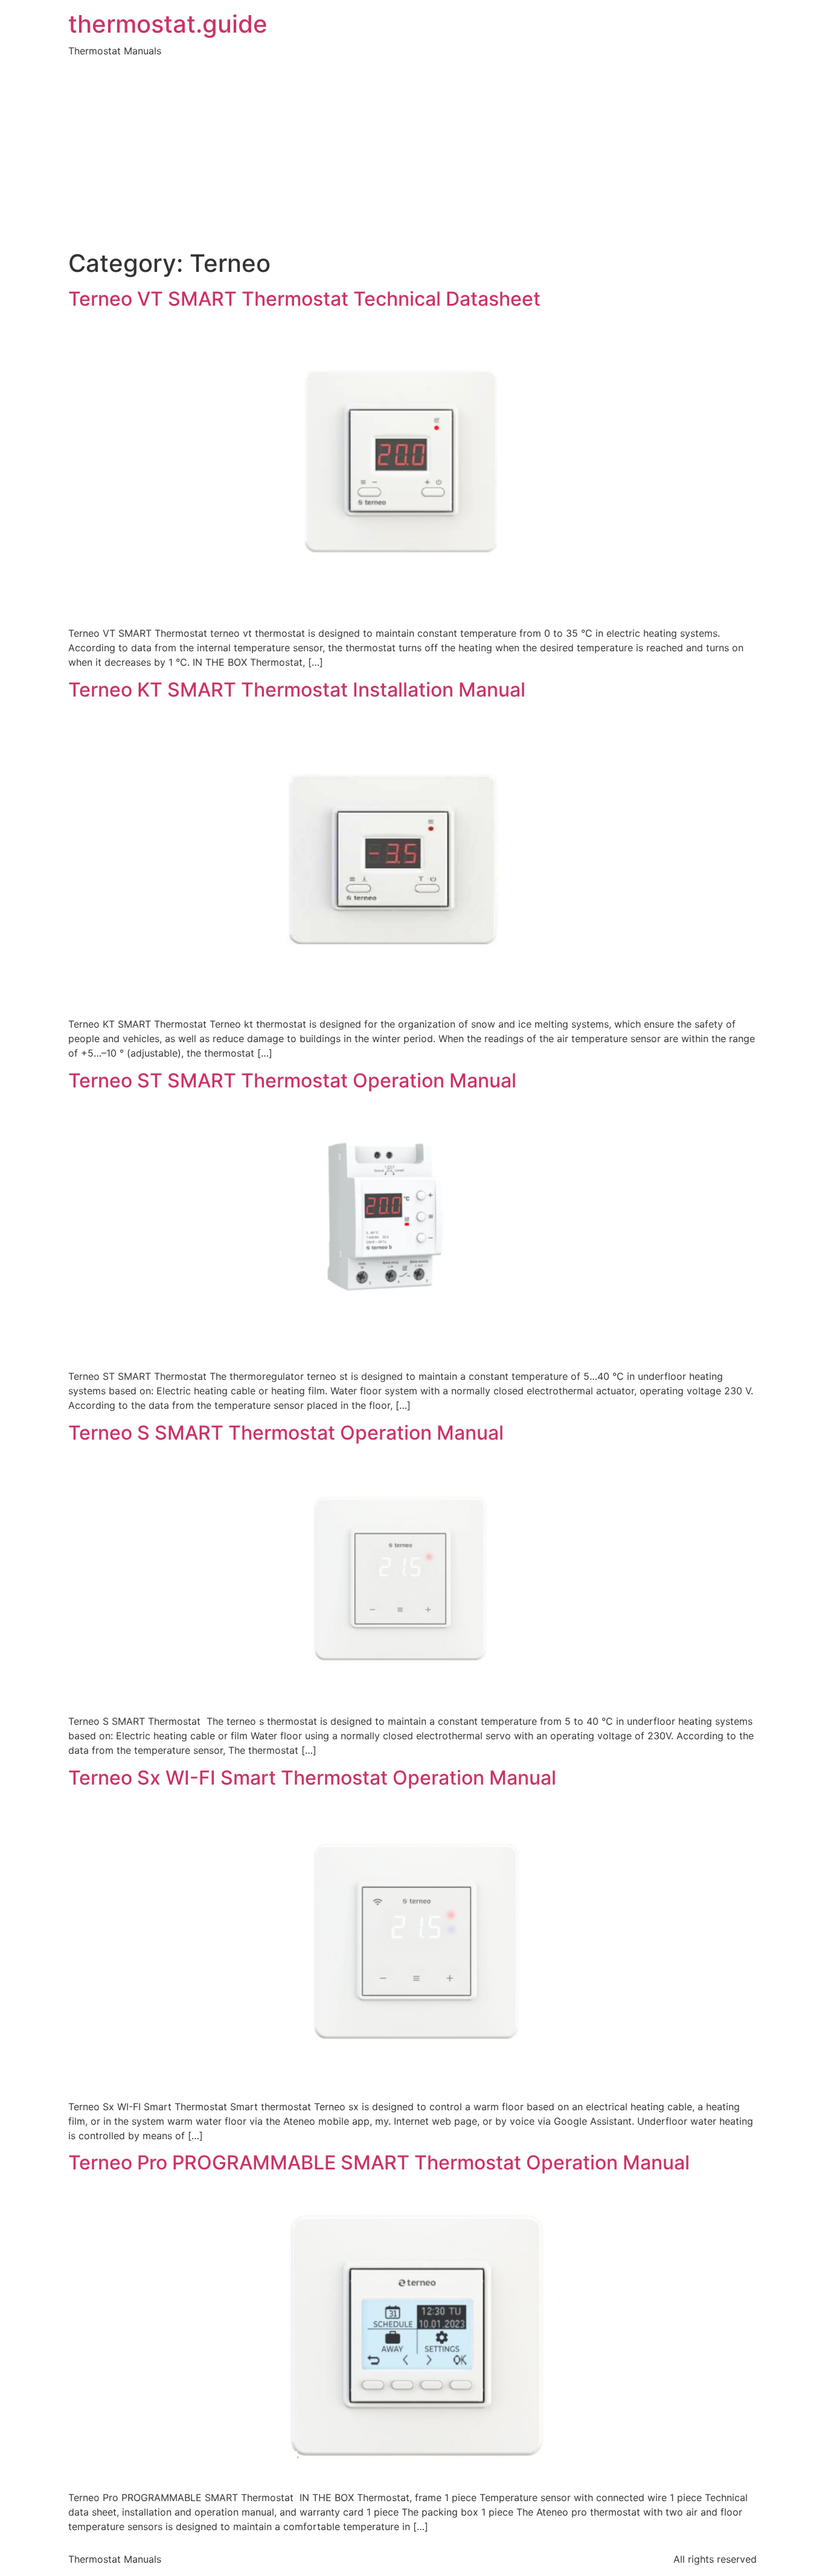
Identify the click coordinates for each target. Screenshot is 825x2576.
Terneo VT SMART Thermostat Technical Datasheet (304, 299)
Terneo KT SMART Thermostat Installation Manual (297, 690)
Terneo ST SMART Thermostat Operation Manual (292, 1080)
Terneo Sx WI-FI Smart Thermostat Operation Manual (312, 1778)
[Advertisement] (412, 158)
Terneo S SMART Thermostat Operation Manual (286, 1433)
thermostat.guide (168, 24)
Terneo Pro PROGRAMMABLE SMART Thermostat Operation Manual (379, 2162)
